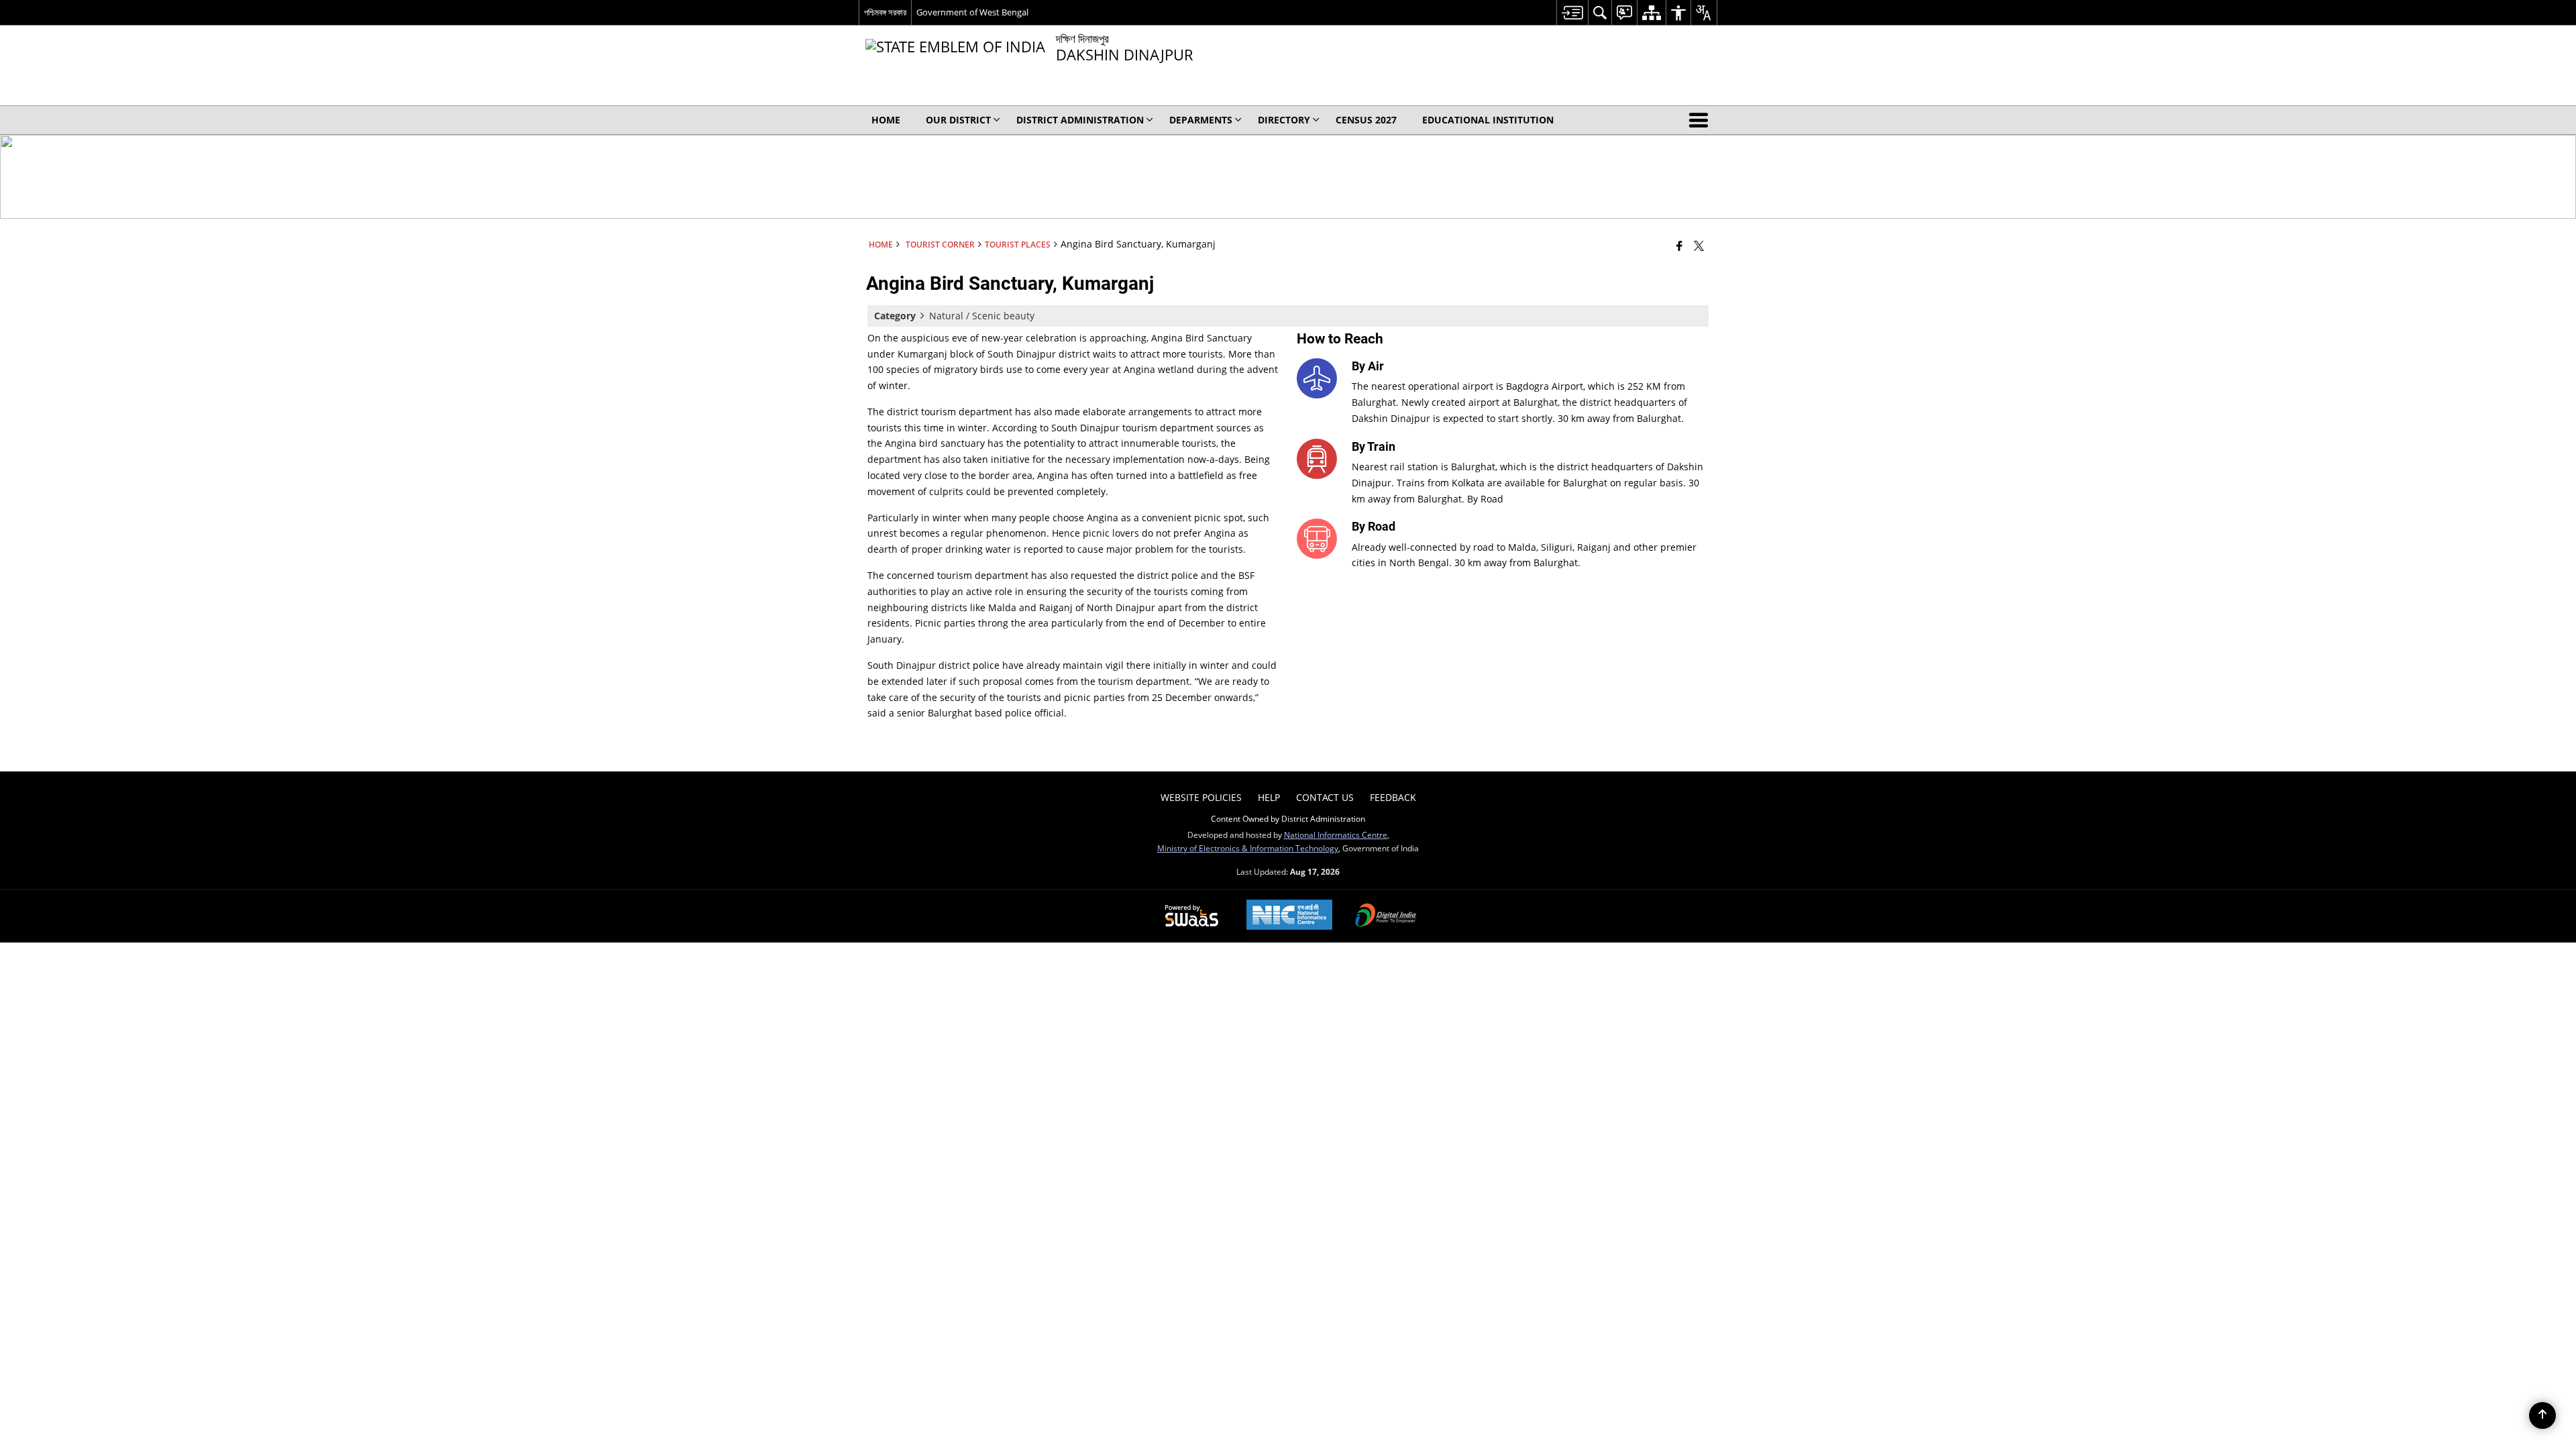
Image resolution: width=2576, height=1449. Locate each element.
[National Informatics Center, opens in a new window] (1289, 916)
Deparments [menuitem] (1201, 120)
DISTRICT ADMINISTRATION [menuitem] (1080, 120)
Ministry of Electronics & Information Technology (1248, 848)
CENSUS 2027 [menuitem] (1366, 120)
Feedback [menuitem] (1393, 797)
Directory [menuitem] (1284, 120)
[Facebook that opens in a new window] (1679, 246)
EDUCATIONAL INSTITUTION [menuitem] (1488, 120)
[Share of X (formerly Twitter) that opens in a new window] (1699, 246)
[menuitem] (1572, 12)
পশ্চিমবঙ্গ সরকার (885, 12)
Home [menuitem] (886, 120)
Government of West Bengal (972, 12)
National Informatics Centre (1336, 835)
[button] (1701, 120)
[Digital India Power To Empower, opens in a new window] (1386, 916)
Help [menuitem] (1269, 797)
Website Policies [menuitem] (1201, 797)
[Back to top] (2542, 1415)
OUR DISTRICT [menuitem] (958, 120)
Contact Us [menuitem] (1325, 797)
